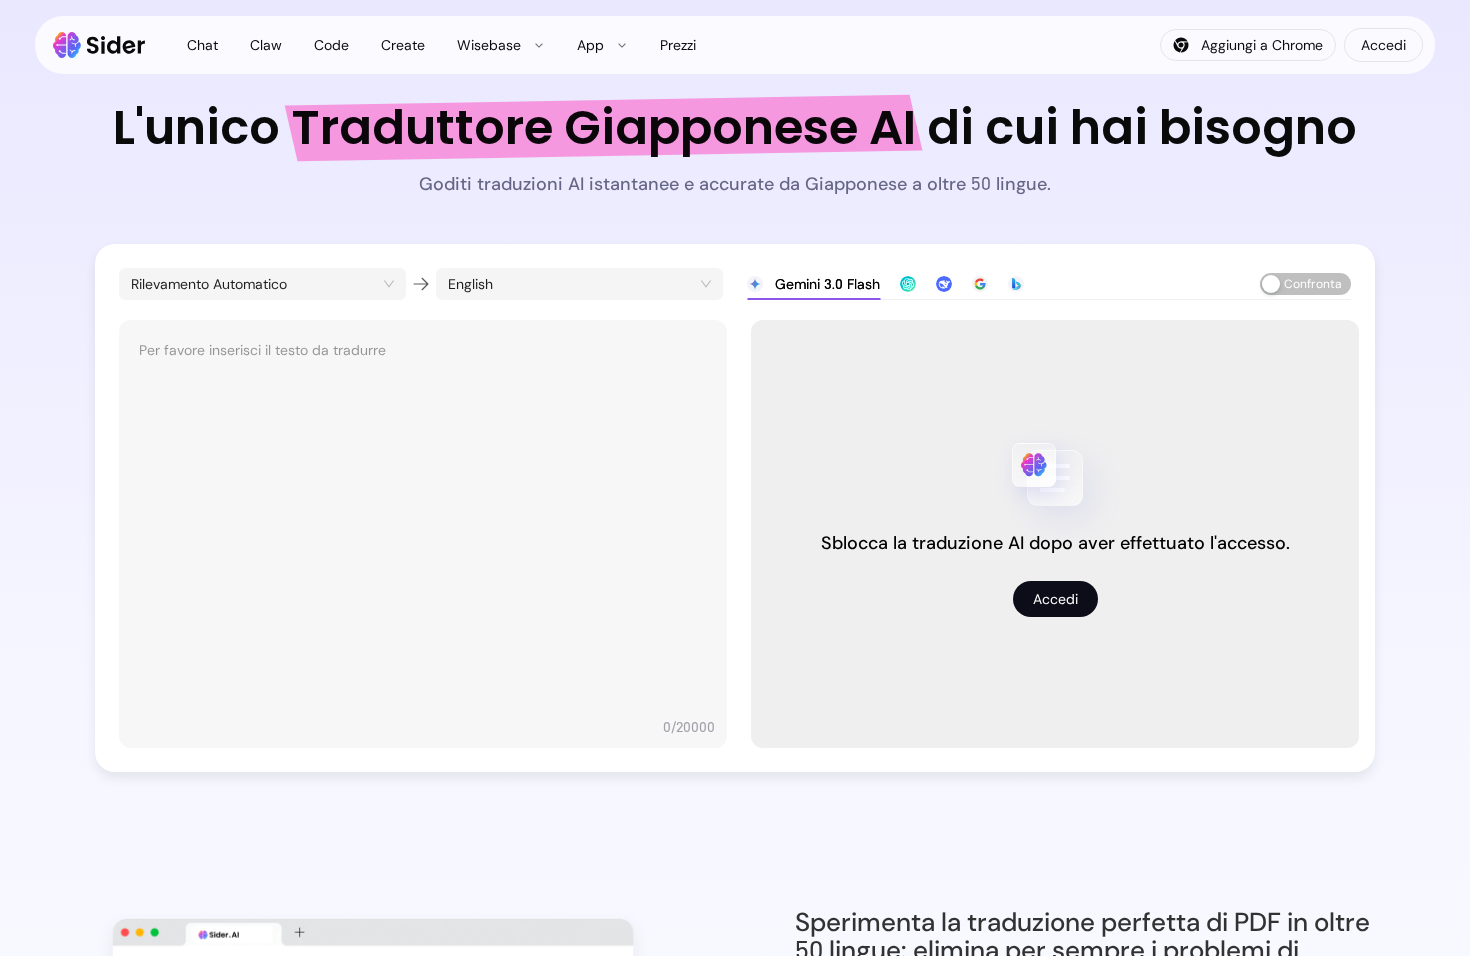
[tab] (813, 284)
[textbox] (423, 524)
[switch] (1305, 284)
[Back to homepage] (99, 45)
